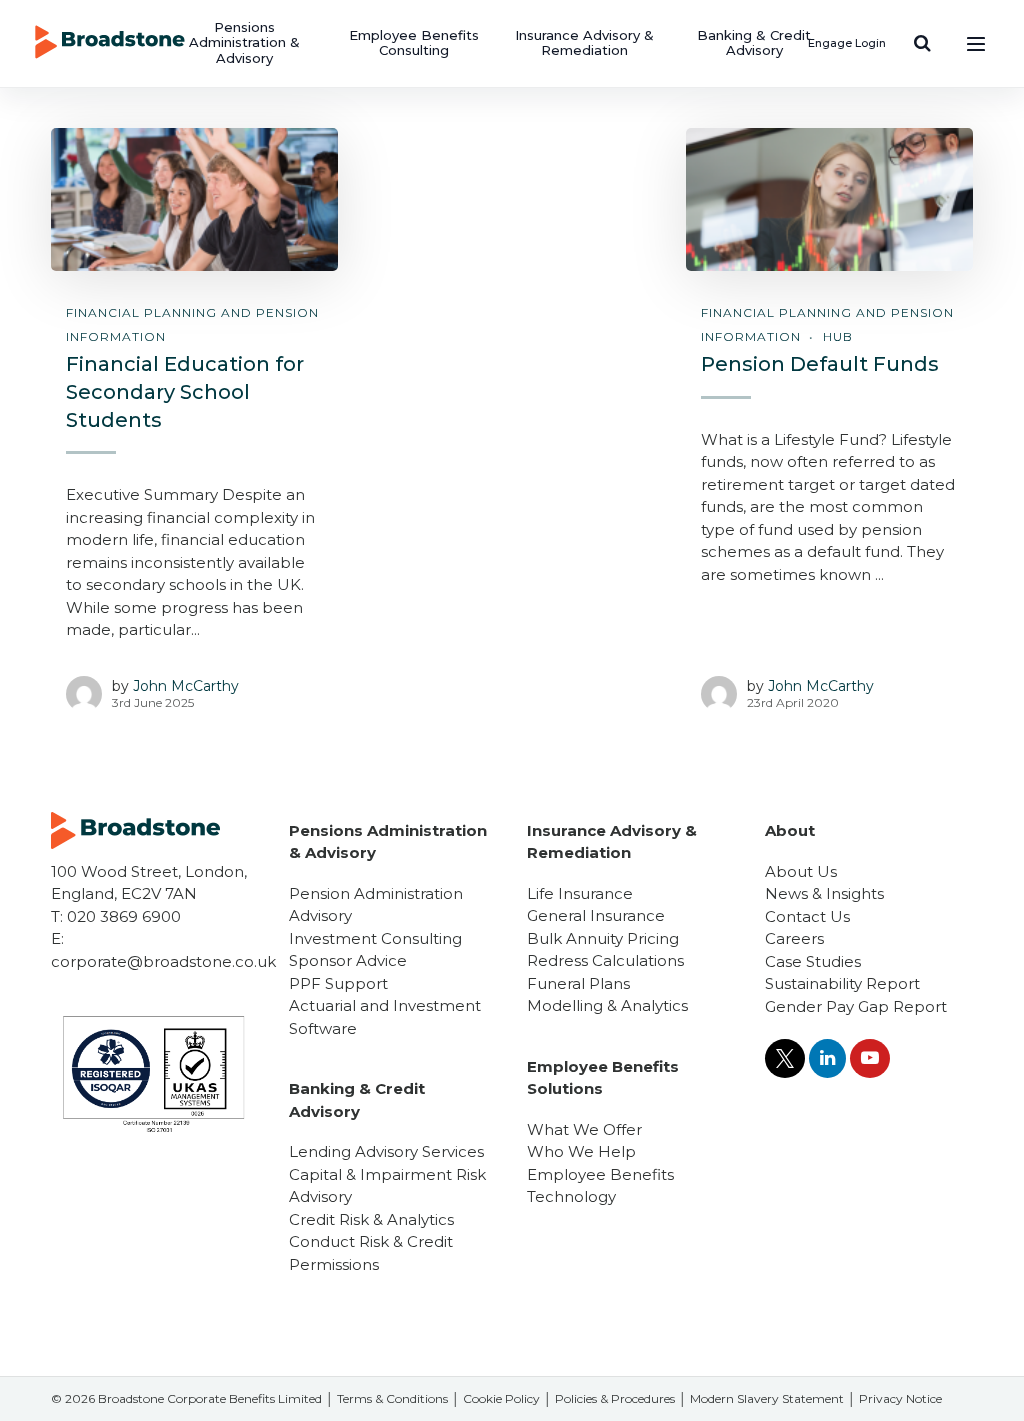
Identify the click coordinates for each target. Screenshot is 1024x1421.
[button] (922, 43)
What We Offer (584, 1129)
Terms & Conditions (392, 1398)
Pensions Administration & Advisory (244, 42)
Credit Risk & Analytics (371, 1219)
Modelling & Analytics (607, 1005)
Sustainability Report (842, 983)
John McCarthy (186, 686)
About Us (801, 871)
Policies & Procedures (615, 1398)
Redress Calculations (605, 960)
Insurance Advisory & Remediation (584, 43)
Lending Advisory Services (386, 1151)
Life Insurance (580, 893)
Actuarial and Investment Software (385, 1017)
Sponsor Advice (348, 960)
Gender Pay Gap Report (856, 1006)
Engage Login (847, 43)
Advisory (320, 915)
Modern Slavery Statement (767, 1398)
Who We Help (581, 1151)
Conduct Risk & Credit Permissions (371, 1253)
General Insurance (596, 915)
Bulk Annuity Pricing (603, 938)
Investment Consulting (375, 938)
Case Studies (813, 961)
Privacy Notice (900, 1398)
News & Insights (824, 893)
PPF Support (338, 983)
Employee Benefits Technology (600, 1186)
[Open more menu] (976, 43)
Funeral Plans (578, 983)
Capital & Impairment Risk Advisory (387, 1186)
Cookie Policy (501, 1398)
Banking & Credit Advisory (754, 43)
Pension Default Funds (820, 364)
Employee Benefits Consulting (414, 43)
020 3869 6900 (124, 916)
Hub (838, 336)
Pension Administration (376, 893)
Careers (794, 938)
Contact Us (807, 916)
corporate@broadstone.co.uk (163, 961)
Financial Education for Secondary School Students (185, 391)
